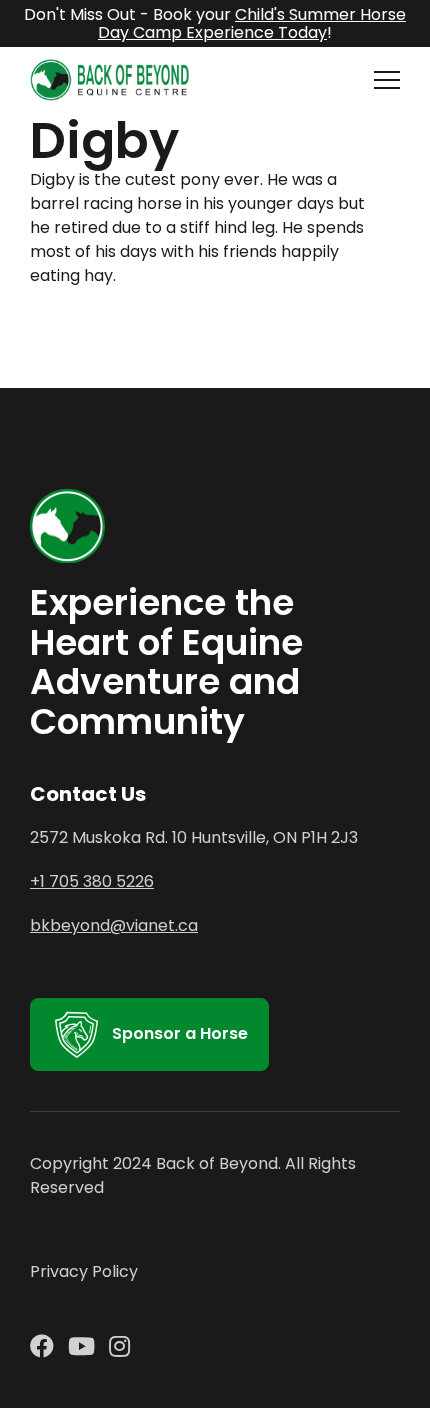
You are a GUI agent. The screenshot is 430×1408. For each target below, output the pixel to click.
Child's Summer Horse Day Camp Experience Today (252, 23)
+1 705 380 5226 (92, 881)
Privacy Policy (84, 1271)
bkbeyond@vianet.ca (114, 925)
